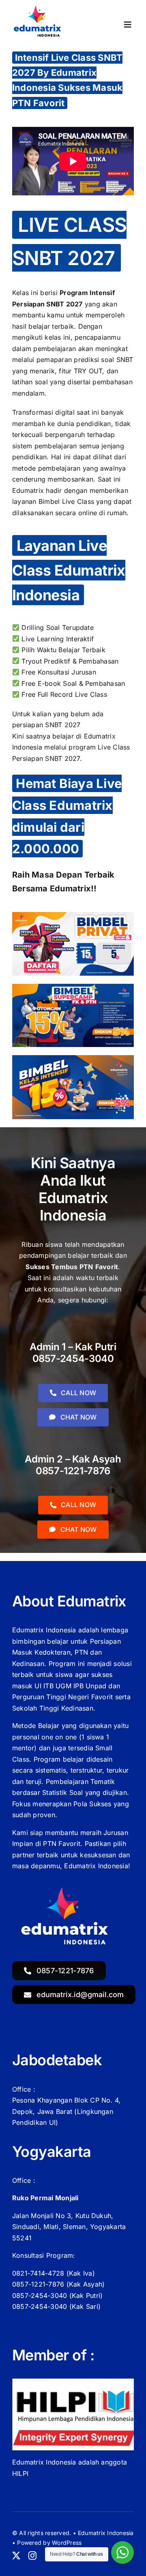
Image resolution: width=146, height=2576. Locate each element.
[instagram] (32, 2556)
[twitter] (16, 2556)
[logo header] (39, 8)
